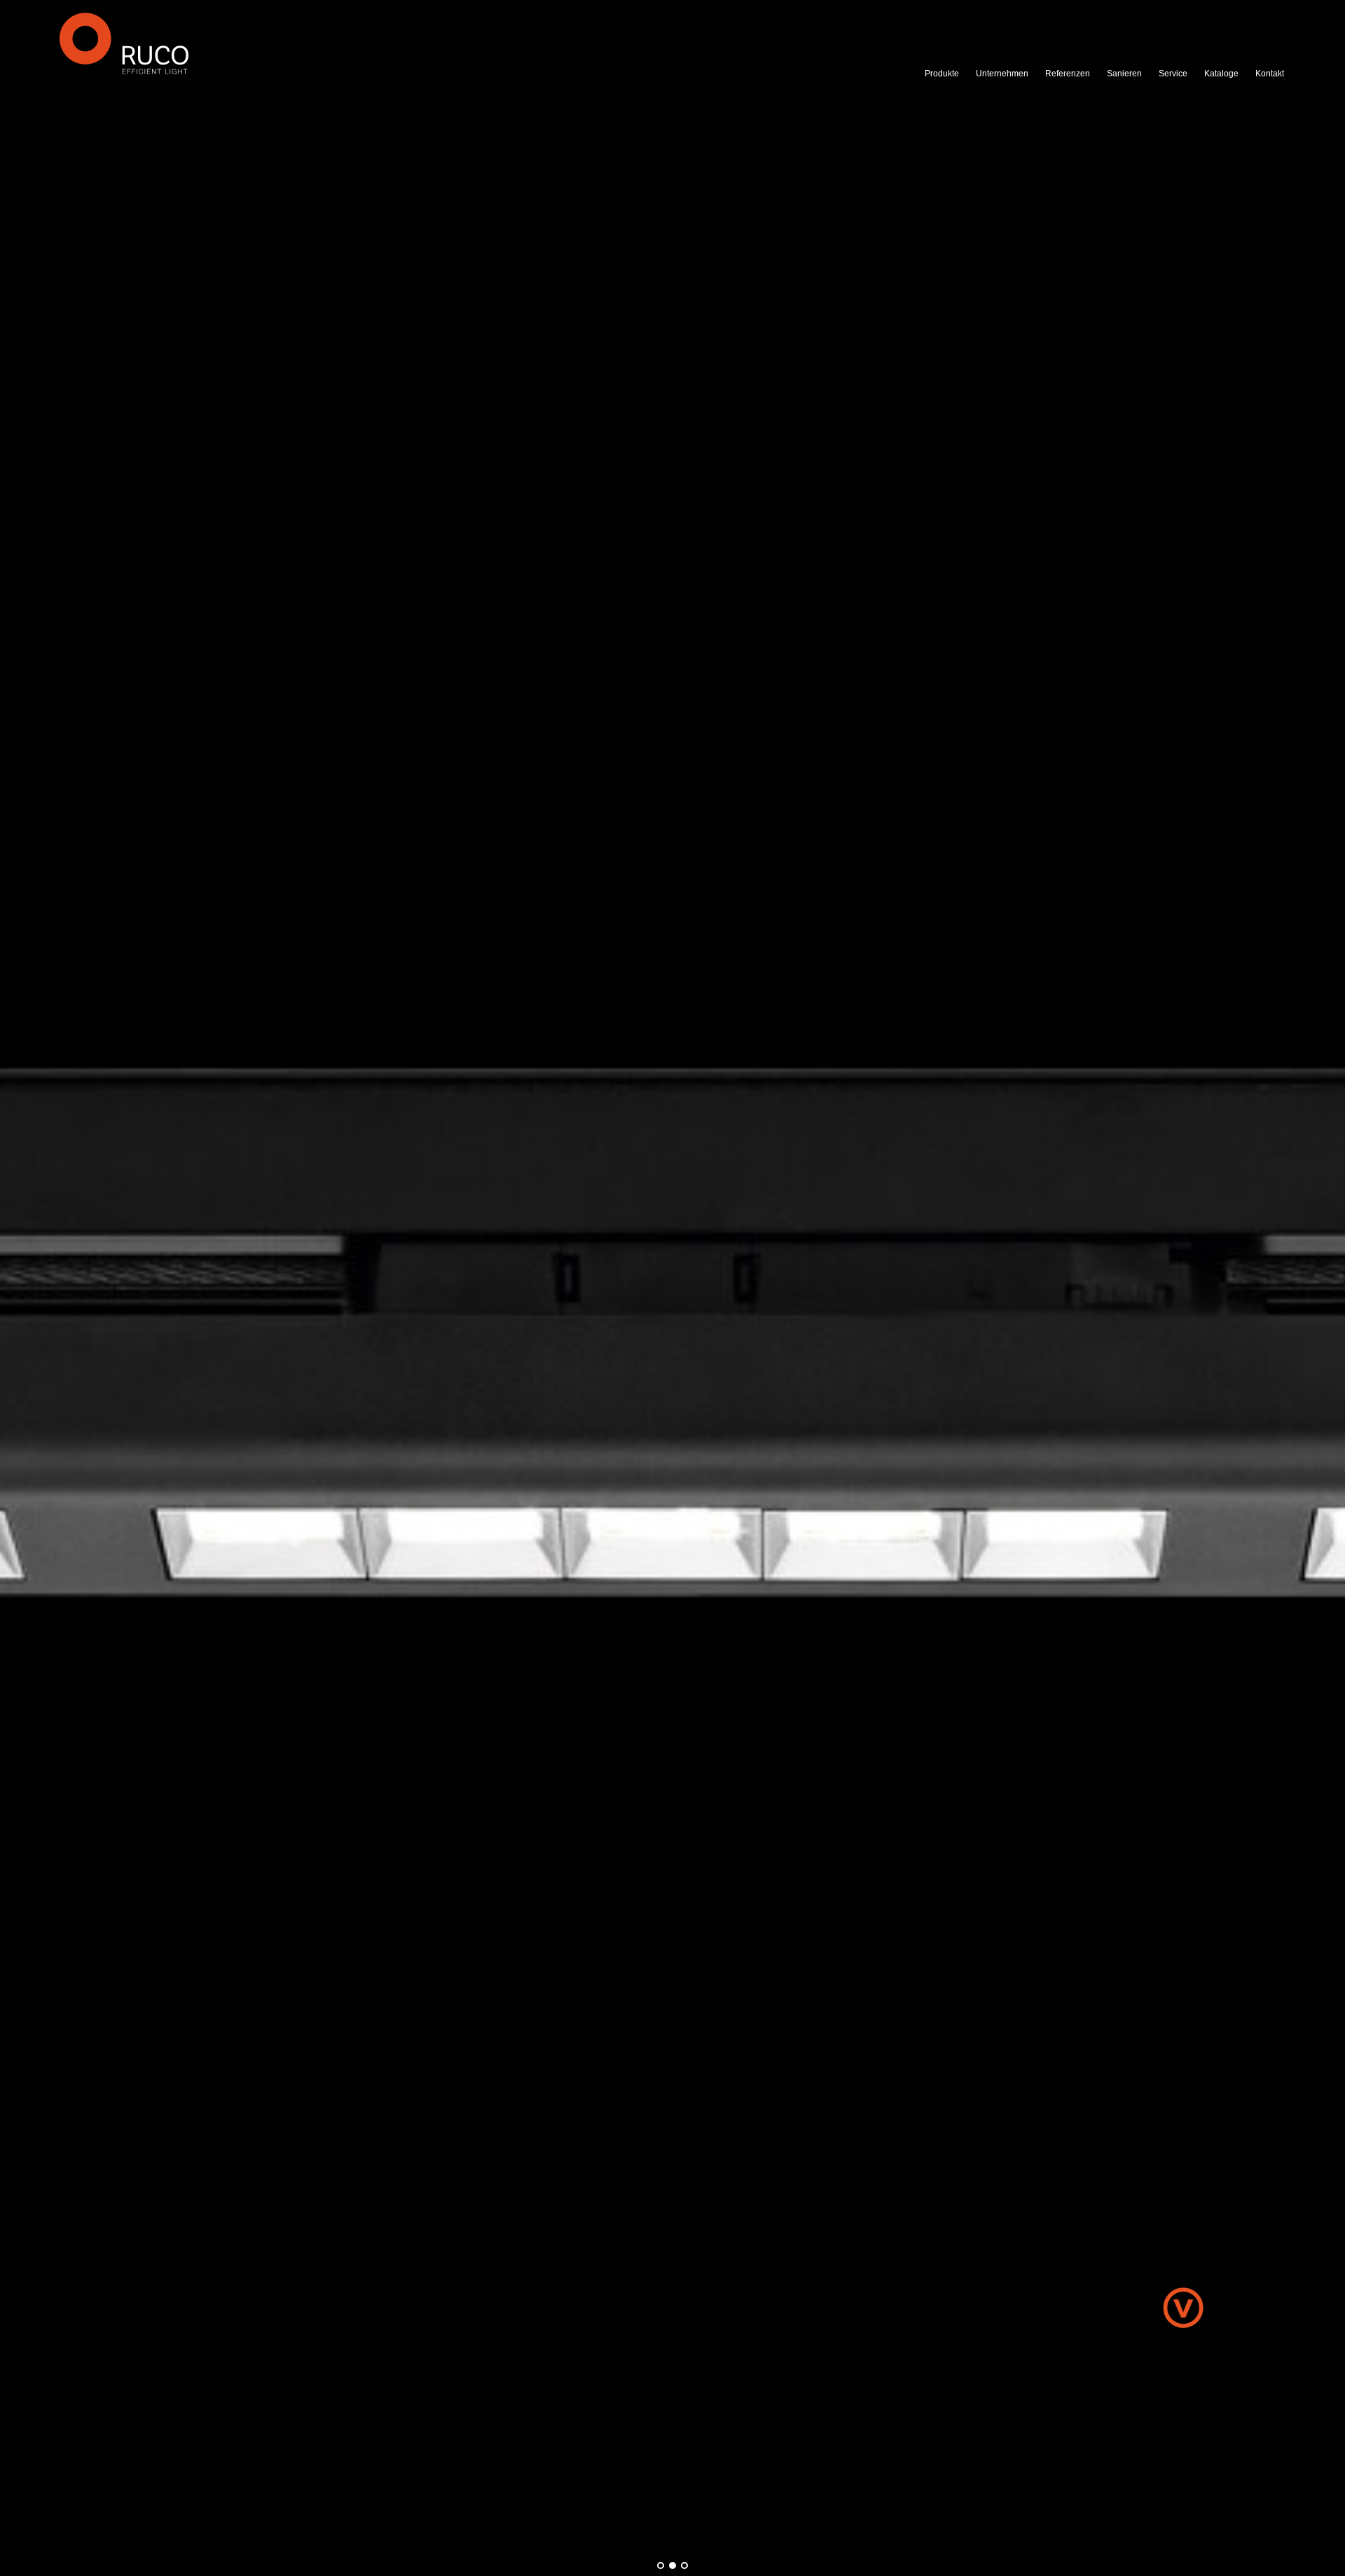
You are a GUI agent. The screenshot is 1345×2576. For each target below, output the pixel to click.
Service (1173, 74)
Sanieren (1124, 74)
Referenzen (1068, 74)
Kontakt (1270, 74)
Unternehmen (1002, 74)
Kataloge (1221, 74)
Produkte (942, 74)
